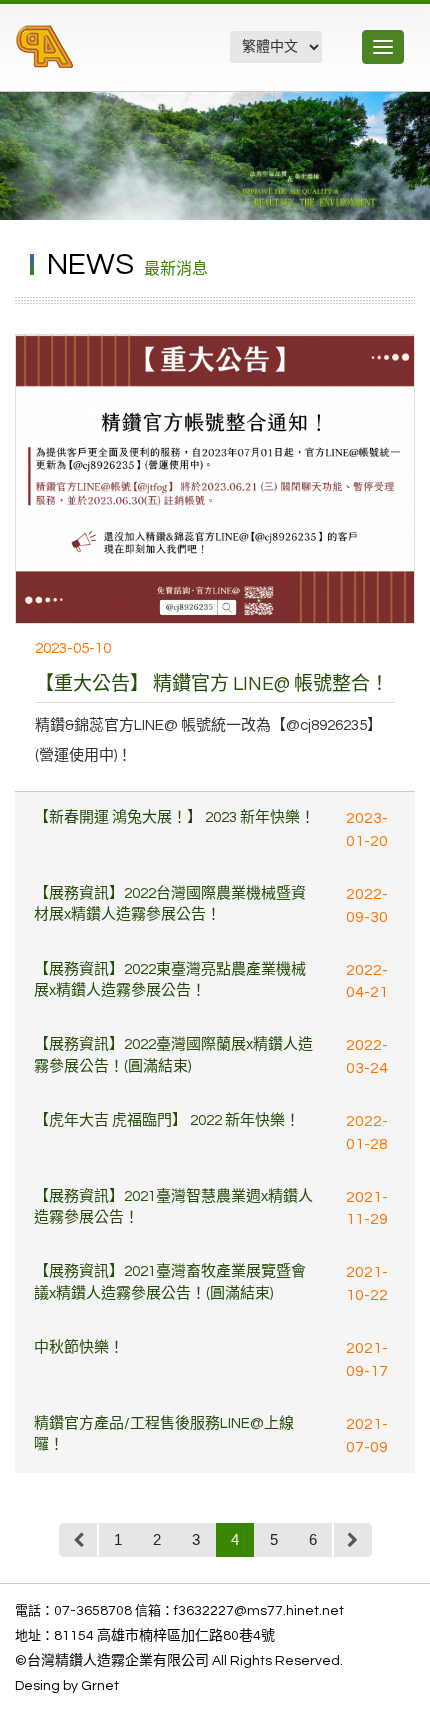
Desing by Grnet (67, 1686)
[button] (412, 110)
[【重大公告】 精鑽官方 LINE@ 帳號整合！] (215, 479)
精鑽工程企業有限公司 (123, 57)
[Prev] (79, 1540)
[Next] (352, 1540)
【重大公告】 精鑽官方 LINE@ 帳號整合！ (212, 684)
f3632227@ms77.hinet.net (259, 1611)
